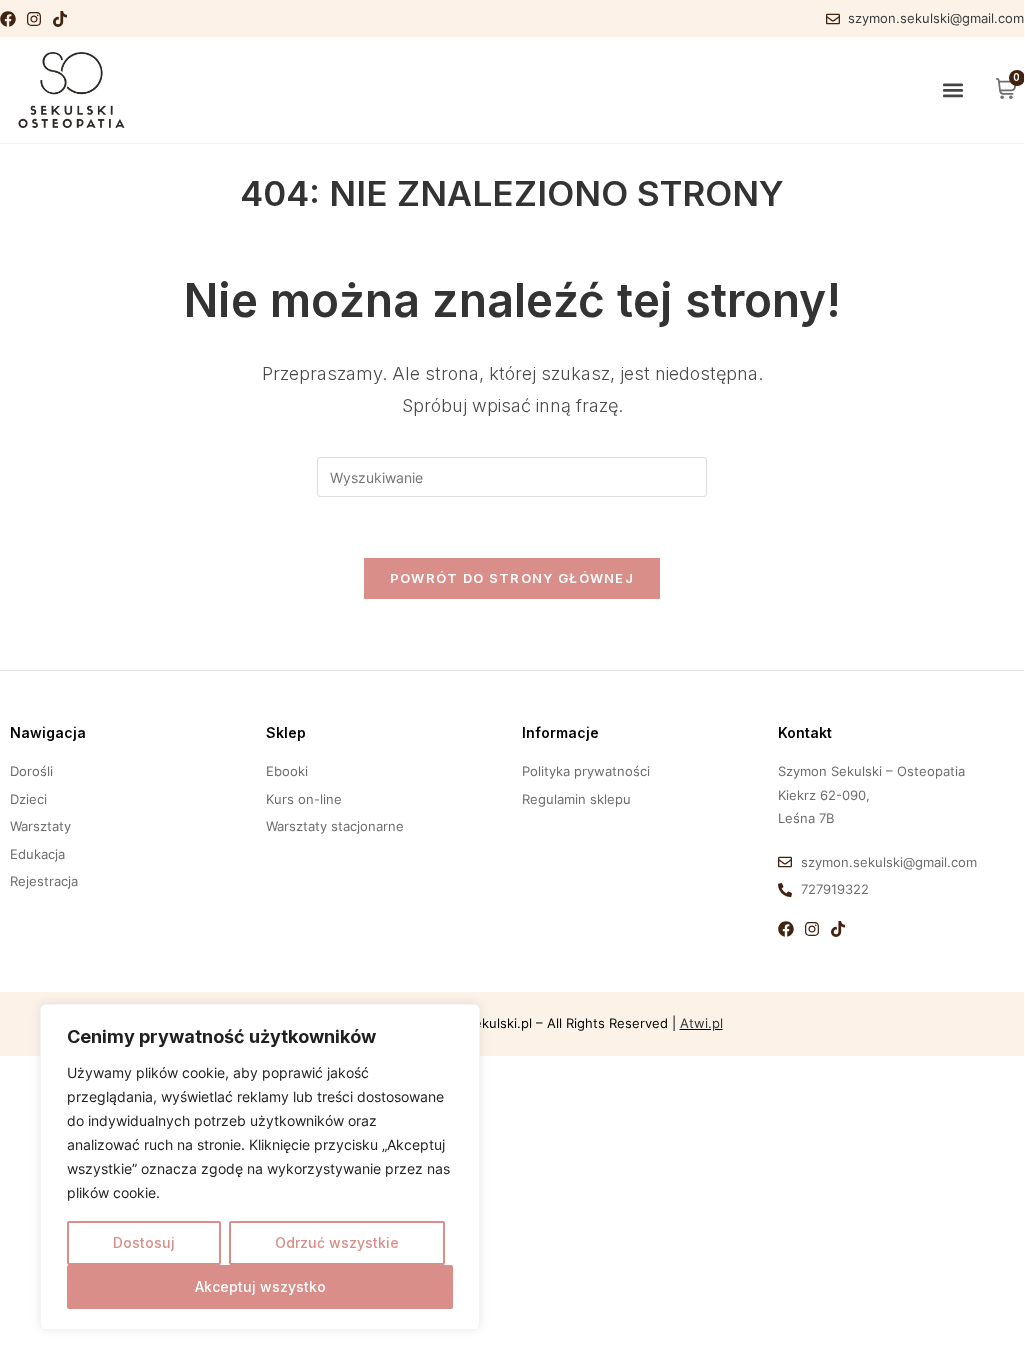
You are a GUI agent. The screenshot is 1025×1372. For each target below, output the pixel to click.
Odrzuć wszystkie (337, 1242)
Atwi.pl (701, 1023)
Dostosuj (144, 1242)
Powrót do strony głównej (512, 578)
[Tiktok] (60, 19)
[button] (953, 90)
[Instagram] (34, 19)
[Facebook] (8, 19)
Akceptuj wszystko (260, 1286)
